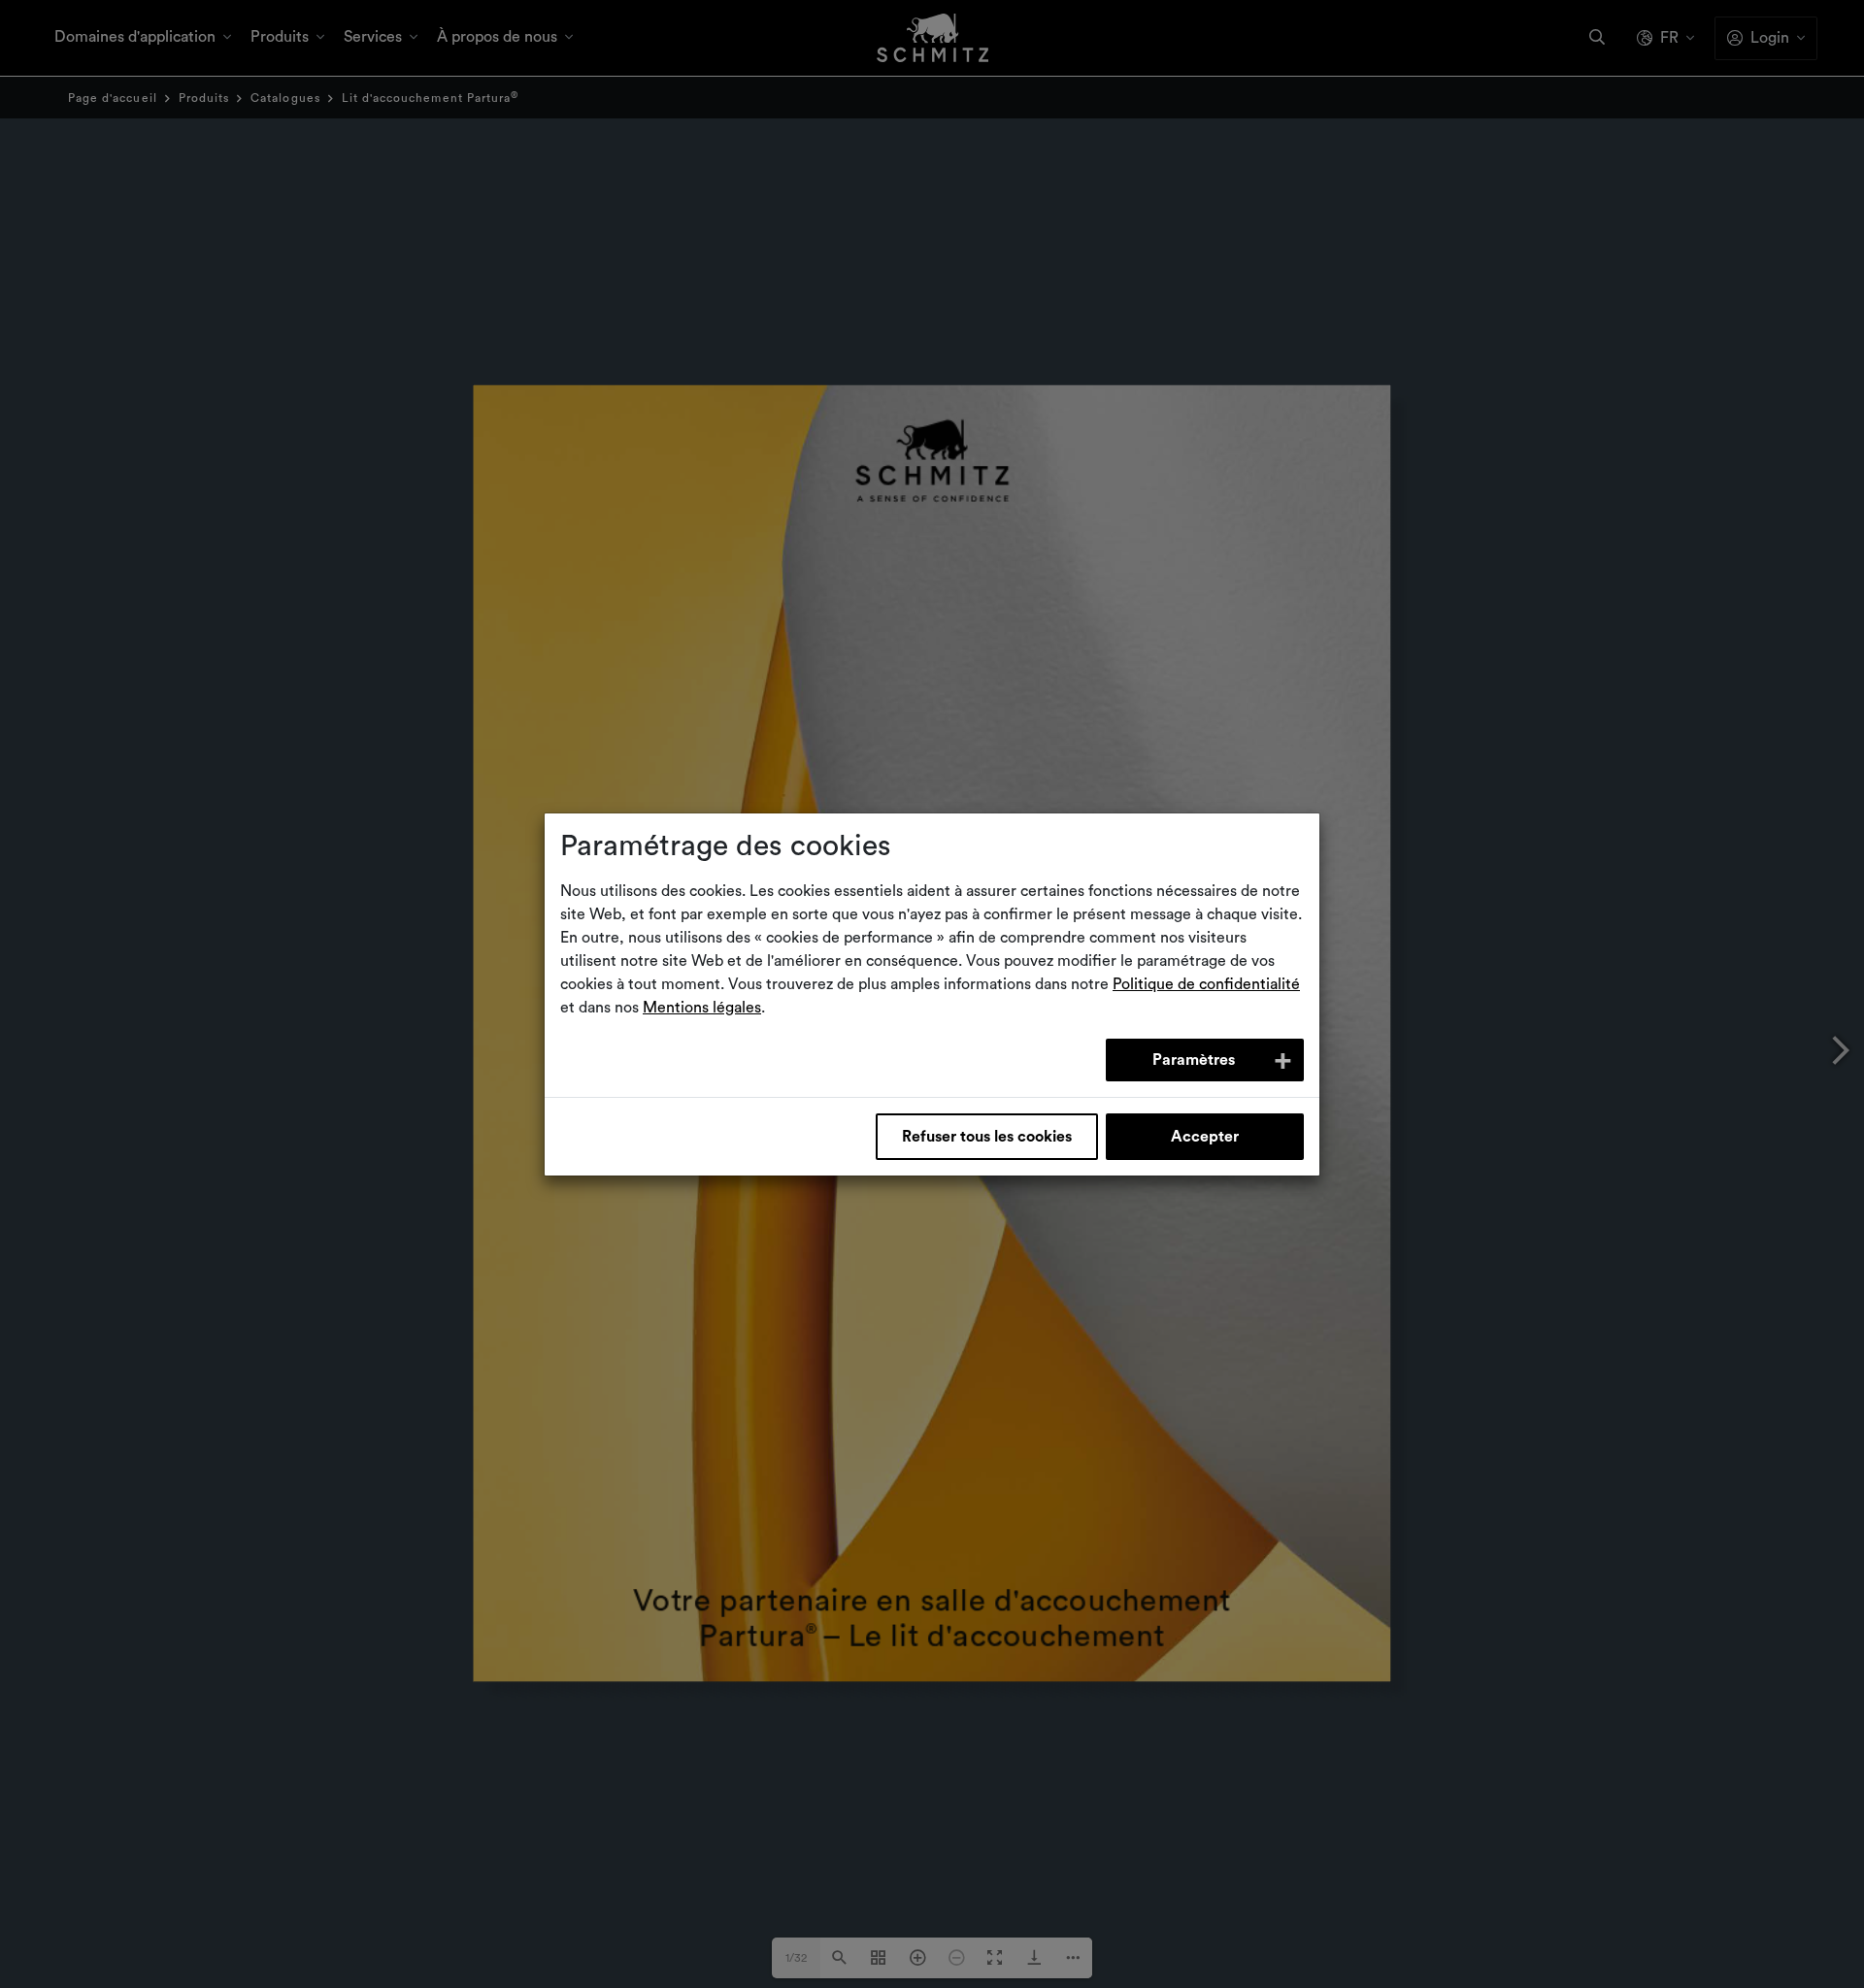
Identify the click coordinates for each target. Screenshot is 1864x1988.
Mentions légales (702, 1008)
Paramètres (1194, 1060)
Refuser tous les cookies (987, 1137)
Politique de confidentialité (1206, 984)
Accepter (1205, 1137)
